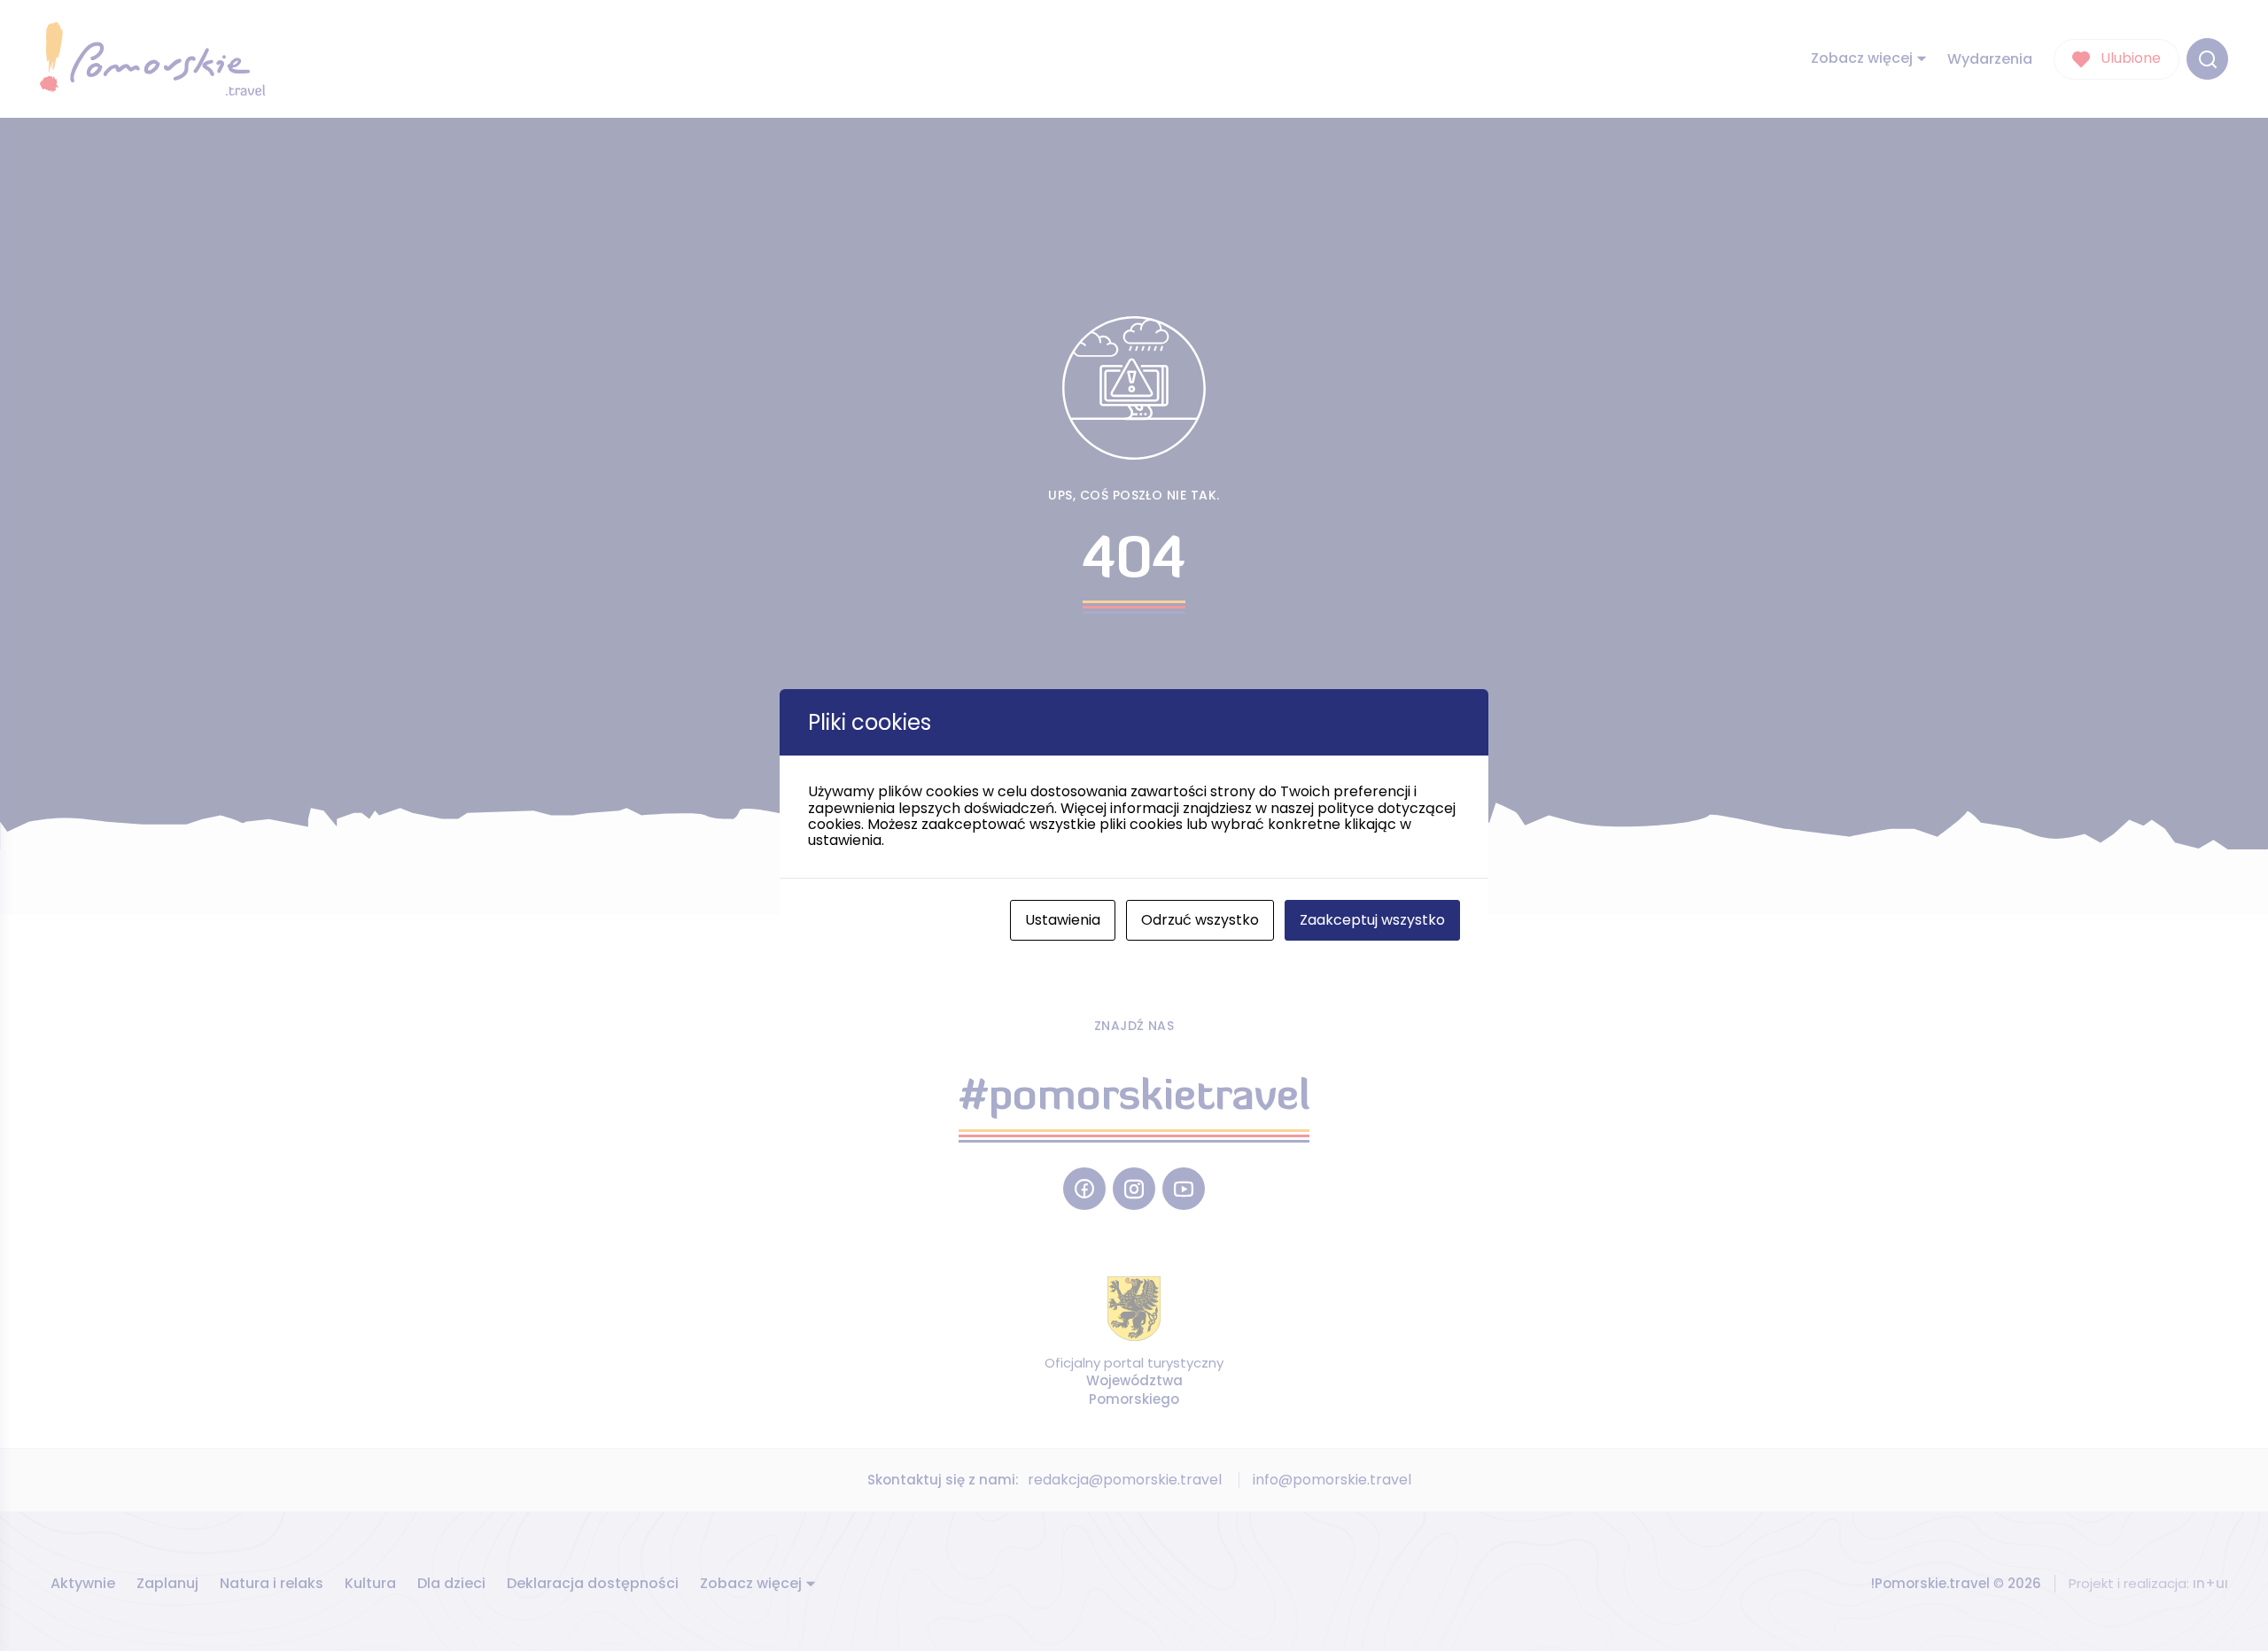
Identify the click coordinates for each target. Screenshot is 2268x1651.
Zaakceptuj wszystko (1372, 920)
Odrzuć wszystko (1200, 920)
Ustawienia (1063, 920)
